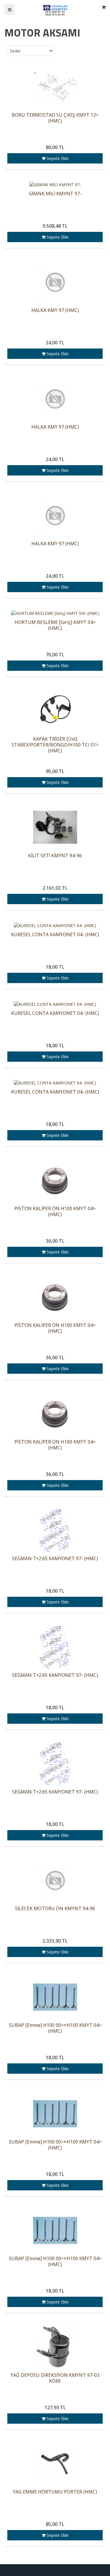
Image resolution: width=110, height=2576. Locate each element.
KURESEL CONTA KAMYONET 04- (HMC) (55, 935)
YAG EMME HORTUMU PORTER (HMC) (55, 2492)
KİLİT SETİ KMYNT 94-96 (55, 856)
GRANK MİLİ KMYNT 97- (55, 194)
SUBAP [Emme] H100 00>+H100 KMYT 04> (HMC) (55, 2028)
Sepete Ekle (57, 158)
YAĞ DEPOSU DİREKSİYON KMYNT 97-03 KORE (55, 2378)
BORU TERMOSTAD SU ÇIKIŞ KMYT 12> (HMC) (55, 118)
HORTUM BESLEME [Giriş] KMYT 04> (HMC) (55, 625)
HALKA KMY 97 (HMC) (55, 310)
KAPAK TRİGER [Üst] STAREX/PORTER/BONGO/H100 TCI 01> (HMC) (55, 745)
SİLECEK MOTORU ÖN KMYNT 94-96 (55, 1909)
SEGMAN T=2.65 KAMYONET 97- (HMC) (55, 1559)
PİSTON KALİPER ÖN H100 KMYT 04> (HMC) (55, 1212)
